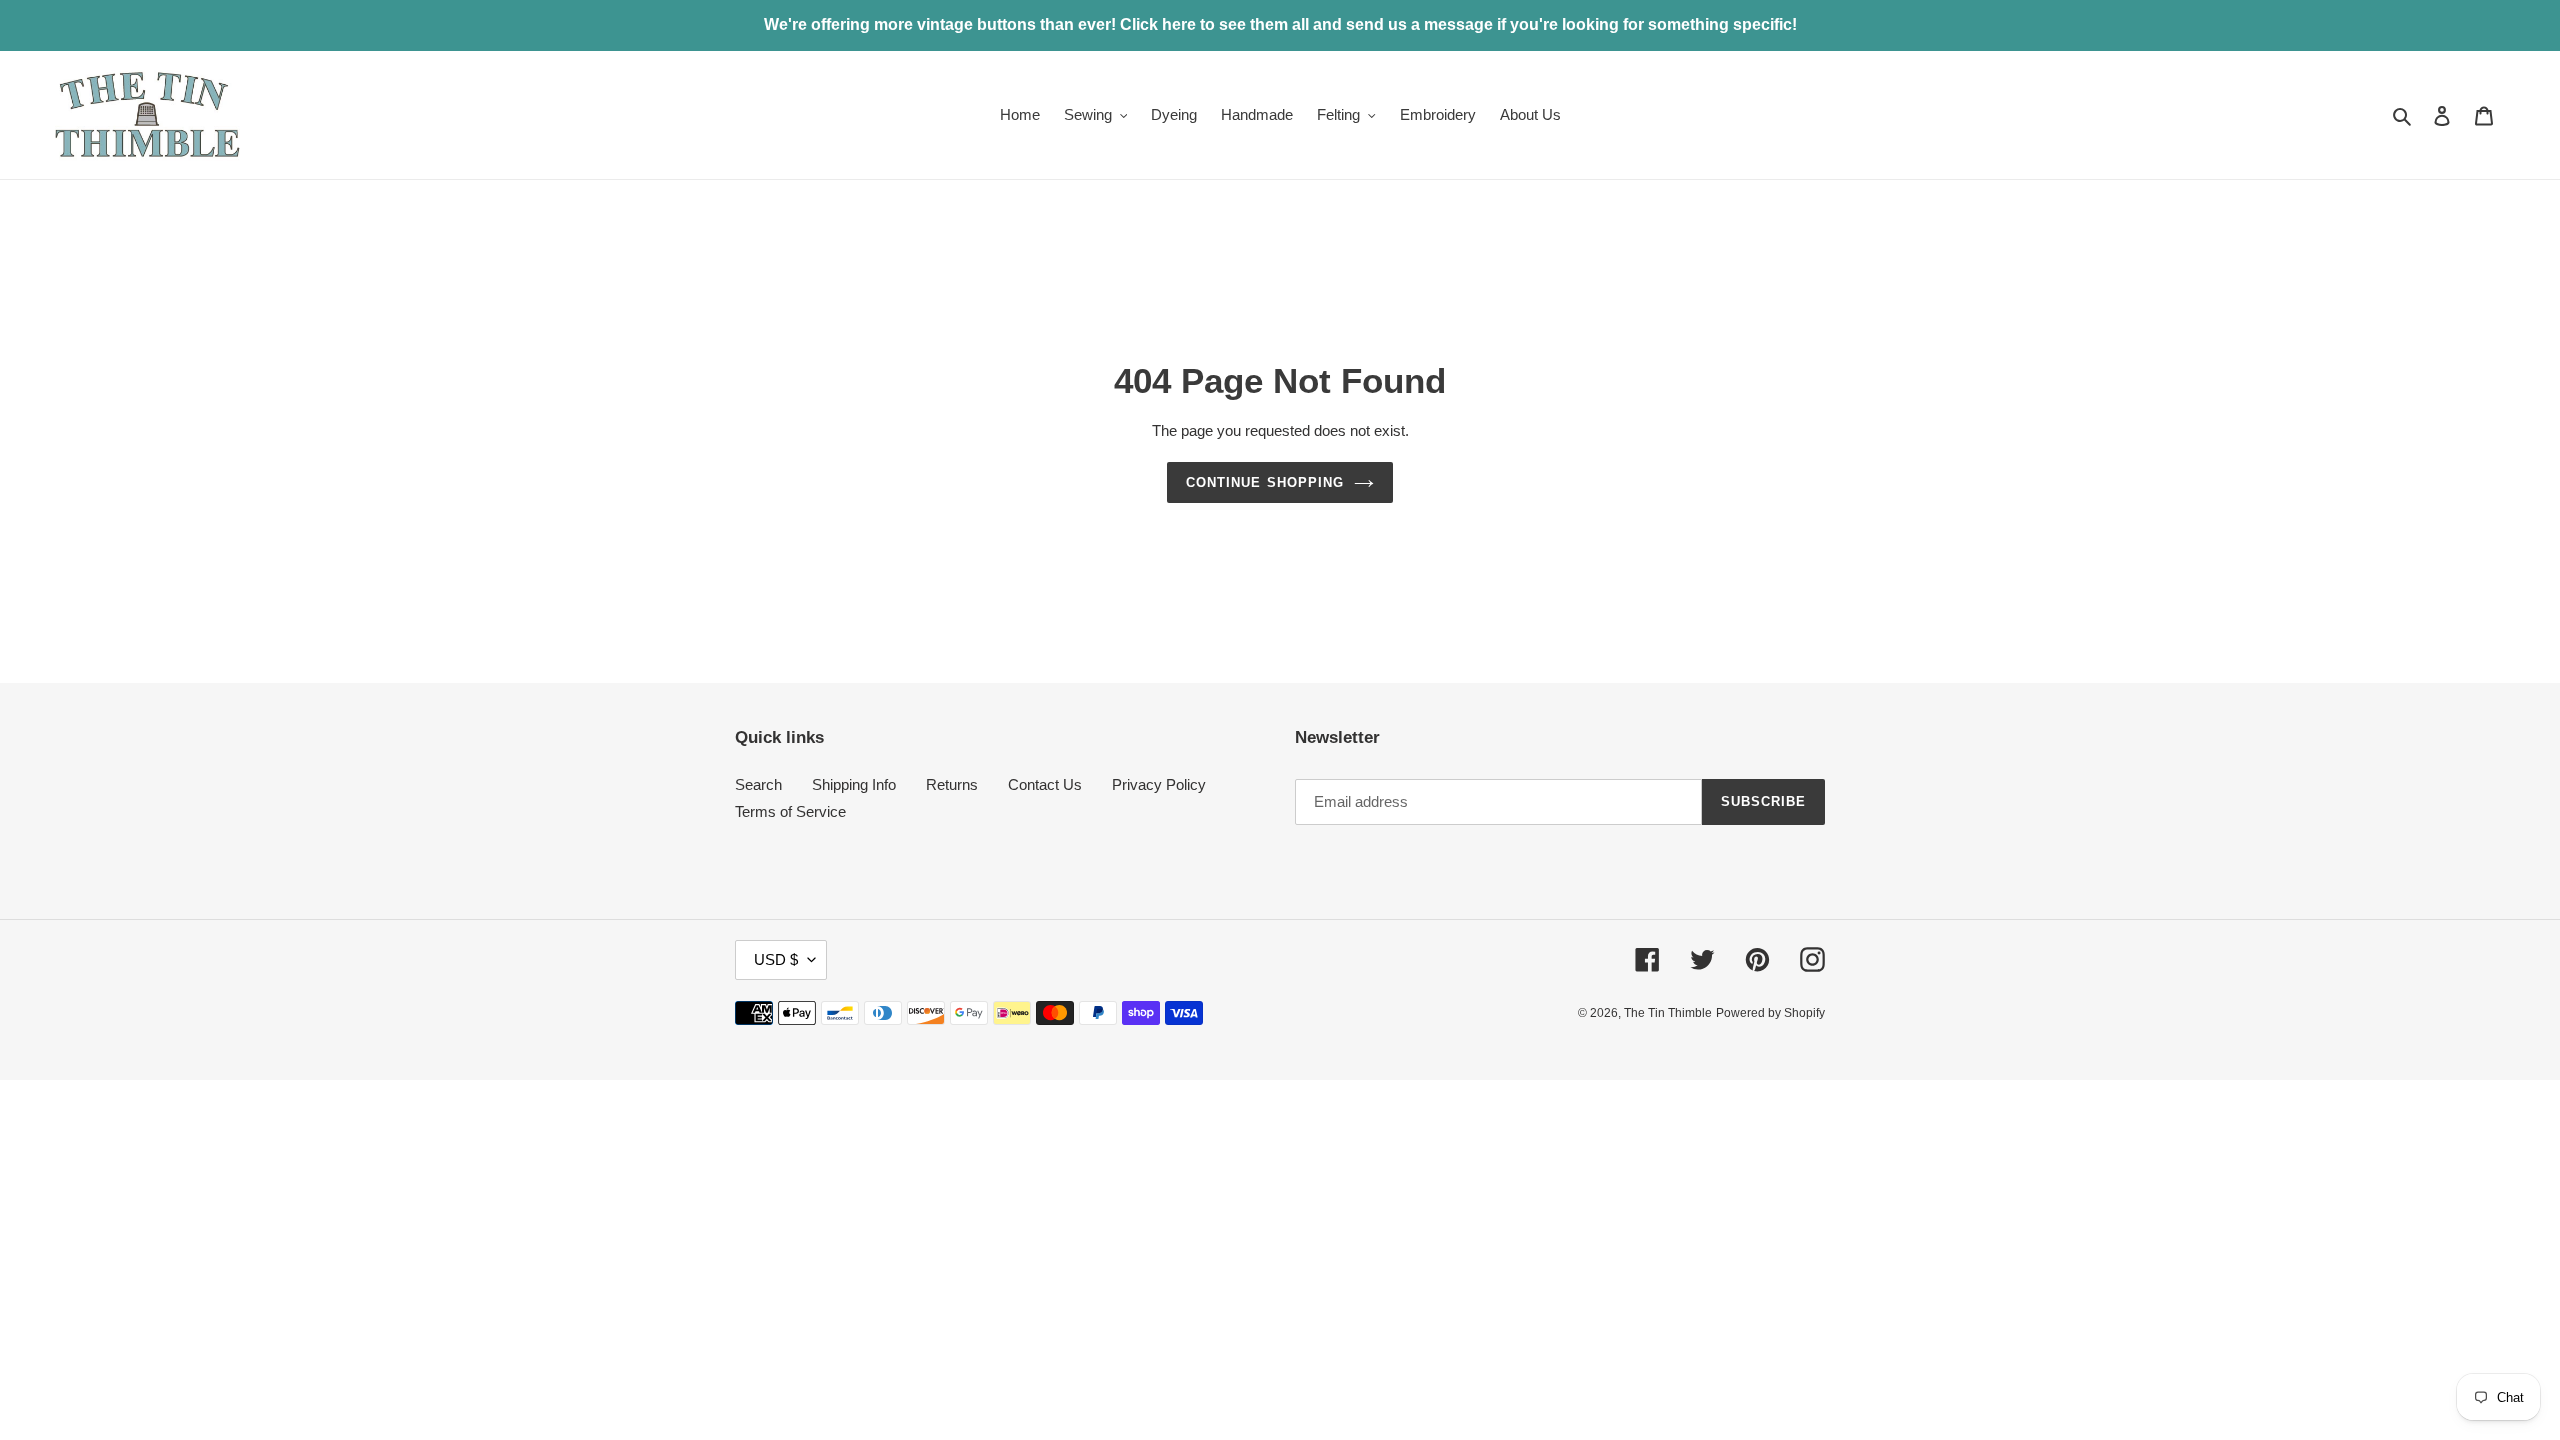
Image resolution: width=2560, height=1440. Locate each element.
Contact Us (1045, 784)
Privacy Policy (1159, 784)
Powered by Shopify (1770, 1013)
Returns (952, 784)
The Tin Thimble (1668, 1013)
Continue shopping (1265, 482)
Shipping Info (854, 784)
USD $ (776, 959)
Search (758, 784)
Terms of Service (790, 811)
